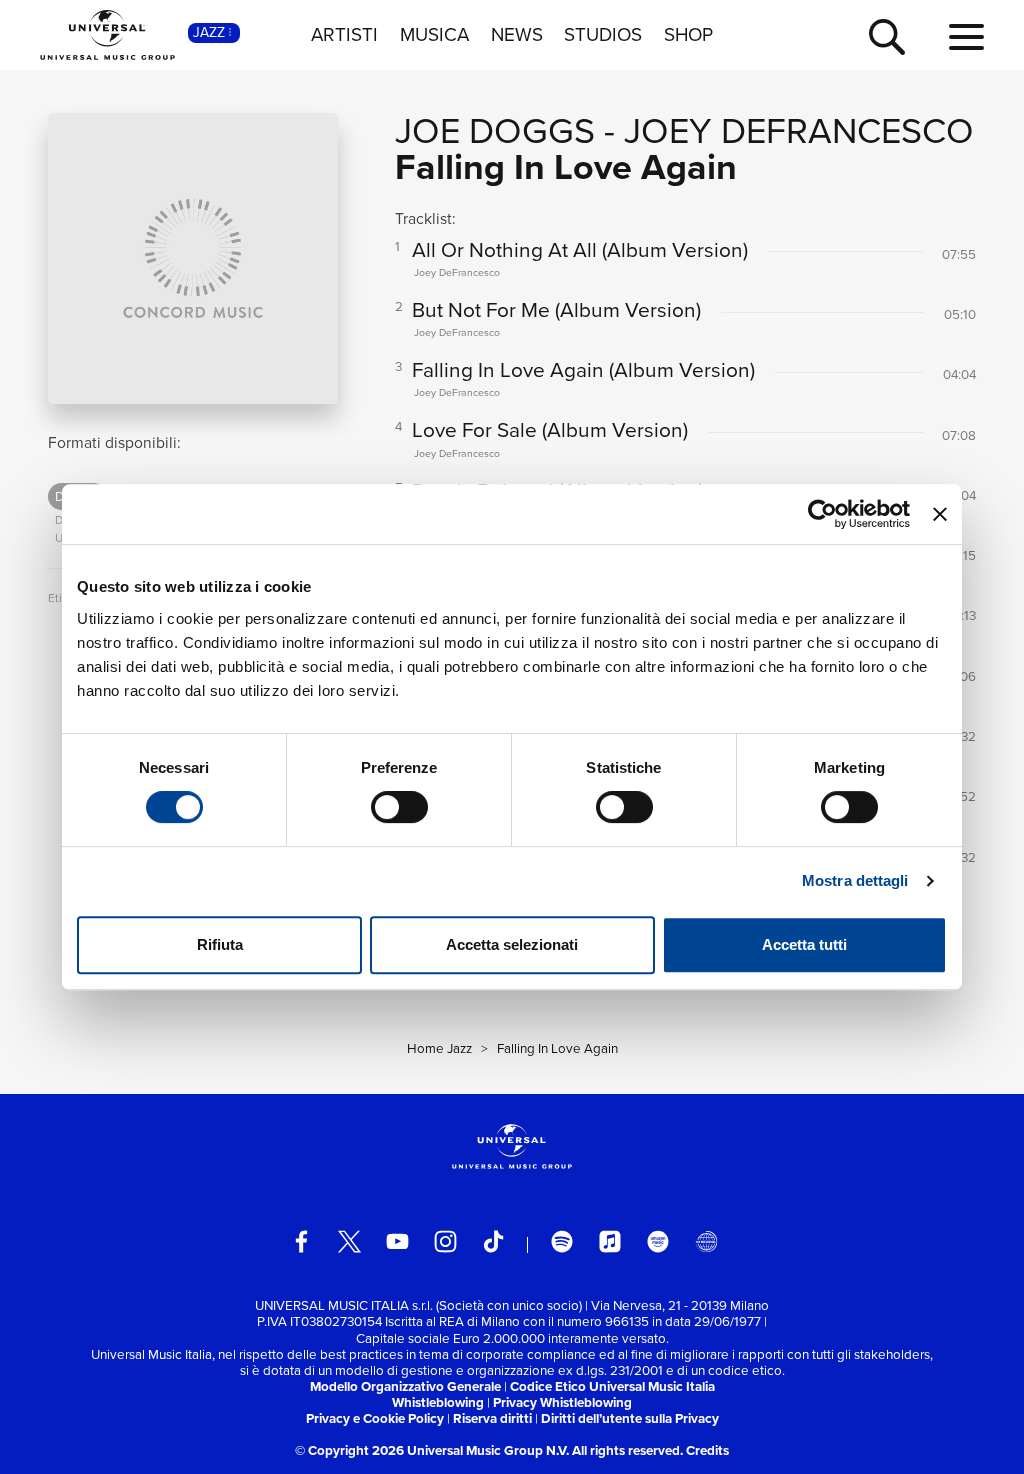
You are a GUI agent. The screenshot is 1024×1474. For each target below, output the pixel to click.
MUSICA (434, 35)
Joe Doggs (495, 130)
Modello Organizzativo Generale (405, 1386)
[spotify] (562, 1241)
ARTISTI (344, 35)
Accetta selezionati (512, 944)
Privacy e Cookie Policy (375, 1418)
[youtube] (397, 1241)
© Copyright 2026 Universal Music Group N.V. (432, 1450)
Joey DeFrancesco (799, 130)
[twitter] (349, 1241)
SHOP (688, 35)
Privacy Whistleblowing (562, 1402)
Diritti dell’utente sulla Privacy (630, 1418)
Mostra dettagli (855, 880)
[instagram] (445, 1241)
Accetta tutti (804, 944)
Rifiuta (220, 944)
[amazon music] (658, 1241)
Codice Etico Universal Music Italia (612, 1386)
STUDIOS (603, 35)
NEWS (517, 35)
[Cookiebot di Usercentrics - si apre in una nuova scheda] (822, 514)
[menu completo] (966, 38)
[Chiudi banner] (940, 514)
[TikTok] (493, 1241)
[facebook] (301, 1241)
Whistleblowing (438, 1402)
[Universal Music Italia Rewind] (706, 1241)
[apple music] (610, 1241)
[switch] (399, 807)
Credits (707, 1450)
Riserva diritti (492, 1418)
